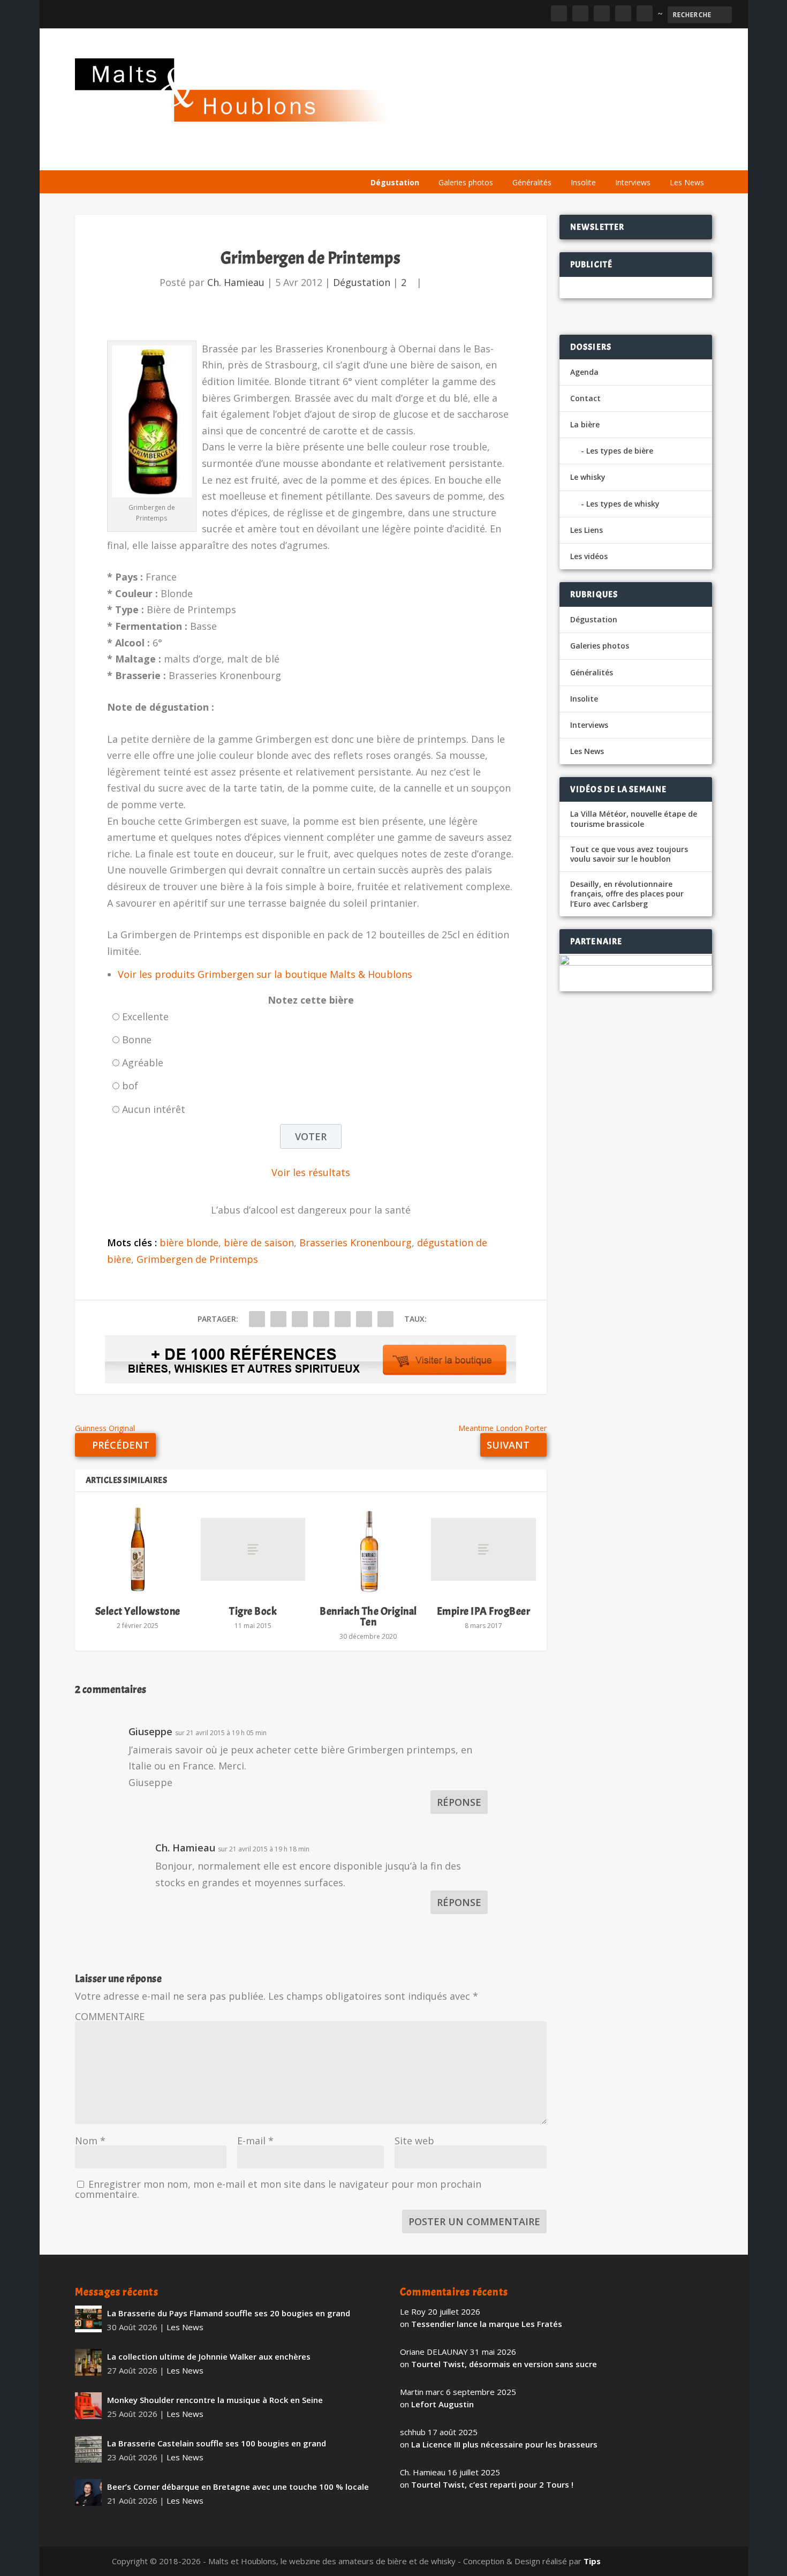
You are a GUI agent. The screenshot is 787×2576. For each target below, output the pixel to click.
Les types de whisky (623, 504)
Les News (687, 182)
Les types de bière (620, 451)
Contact (585, 398)
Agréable (143, 1063)
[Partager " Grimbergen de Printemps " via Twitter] (278, 1319)
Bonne (137, 1040)
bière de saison (259, 1242)
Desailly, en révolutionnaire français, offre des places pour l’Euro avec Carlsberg (627, 894)
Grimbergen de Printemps (197, 1259)
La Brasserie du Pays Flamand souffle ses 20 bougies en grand (229, 2313)
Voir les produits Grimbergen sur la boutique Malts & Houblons (265, 974)
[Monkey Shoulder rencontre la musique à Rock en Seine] (88, 2406)
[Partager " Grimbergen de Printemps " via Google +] (300, 1319)
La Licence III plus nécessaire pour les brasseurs (504, 2444)
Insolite (583, 182)
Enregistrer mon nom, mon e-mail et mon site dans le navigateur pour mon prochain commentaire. (278, 2189)
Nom (90, 2141)
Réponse (459, 1802)
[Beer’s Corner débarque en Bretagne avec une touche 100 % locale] (88, 2492)
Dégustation (395, 182)
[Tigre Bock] (253, 1549)
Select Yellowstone (138, 1611)
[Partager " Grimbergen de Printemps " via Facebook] (257, 1319)
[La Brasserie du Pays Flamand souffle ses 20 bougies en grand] (88, 2319)
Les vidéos (611, 157)
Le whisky (498, 157)
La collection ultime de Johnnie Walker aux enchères (209, 2356)
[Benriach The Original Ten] (368, 1549)
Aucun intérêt (154, 1109)
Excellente (145, 1016)
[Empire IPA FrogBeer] (483, 1549)
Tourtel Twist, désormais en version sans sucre (504, 2364)
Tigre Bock (253, 1611)
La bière (438, 157)
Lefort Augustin (442, 2404)
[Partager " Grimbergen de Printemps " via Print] (385, 1319)
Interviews (633, 182)
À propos (387, 157)
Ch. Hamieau (236, 282)
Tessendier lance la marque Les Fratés (487, 2324)
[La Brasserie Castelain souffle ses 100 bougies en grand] (88, 2449)
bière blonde (189, 1242)
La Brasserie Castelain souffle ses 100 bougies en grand (217, 2443)
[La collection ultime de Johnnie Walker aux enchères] (88, 2362)
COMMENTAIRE (110, 2016)
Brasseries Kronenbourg (355, 1242)
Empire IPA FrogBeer (484, 1611)
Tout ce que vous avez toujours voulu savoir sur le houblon (629, 854)
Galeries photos (466, 182)
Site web (414, 2141)
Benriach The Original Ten (368, 1617)
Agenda (559, 157)
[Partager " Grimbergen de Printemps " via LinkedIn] (343, 1319)
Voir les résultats (311, 1172)
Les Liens (665, 157)
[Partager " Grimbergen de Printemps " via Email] (364, 1319)
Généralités (532, 182)
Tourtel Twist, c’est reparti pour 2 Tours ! (492, 2484)
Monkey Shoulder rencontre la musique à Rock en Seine (215, 2400)
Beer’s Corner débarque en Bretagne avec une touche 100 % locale (238, 2487)
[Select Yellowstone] (138, 1549)
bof (130, 1086)
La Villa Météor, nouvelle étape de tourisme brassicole (634, 819)
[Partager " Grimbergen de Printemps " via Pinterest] (321, 1319)
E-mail (255, 2141)
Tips (592, 2561)
